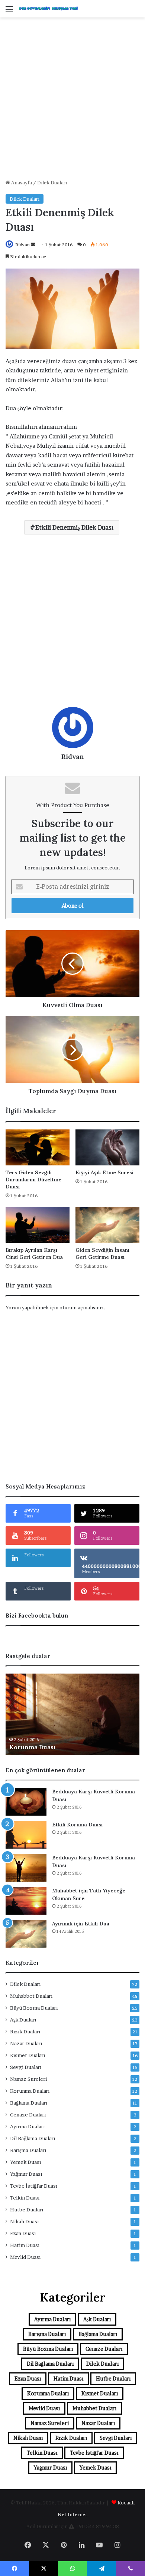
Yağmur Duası (26, 2174)
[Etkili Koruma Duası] (26, 1835)
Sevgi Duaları (26, 2067)
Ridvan (22, 245)
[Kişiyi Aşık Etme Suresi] (107, 1147)
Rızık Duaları (25, 2031)
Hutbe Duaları (27, 2210)
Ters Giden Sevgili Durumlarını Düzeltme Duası (33, 1180)
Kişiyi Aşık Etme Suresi (104, 1172)
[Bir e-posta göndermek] (33, 245)
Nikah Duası (24, 2221)
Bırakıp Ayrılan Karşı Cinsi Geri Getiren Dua (34, 1254)
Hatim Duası (25, 2245)
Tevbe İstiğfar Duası (34, 2186)
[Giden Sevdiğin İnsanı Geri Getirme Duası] (107, 1225)
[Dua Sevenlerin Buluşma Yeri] (48, 9)
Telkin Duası (25, 2198)
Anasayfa (21, 182)
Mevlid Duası (25, 2257)
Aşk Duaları (23, 2020)
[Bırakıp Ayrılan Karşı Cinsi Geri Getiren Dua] (38, 1225)
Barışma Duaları (28, 2150)
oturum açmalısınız (82, 1307)
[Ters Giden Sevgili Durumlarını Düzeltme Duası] (38, 1147)
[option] (72, 1714)
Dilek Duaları (52, 182)
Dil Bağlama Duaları (33, 2138)
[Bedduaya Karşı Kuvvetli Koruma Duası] (26, 1802)
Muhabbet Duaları (31, 1996)
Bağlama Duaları (29, 2103)
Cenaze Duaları (28, 2115)
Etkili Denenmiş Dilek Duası (74, 527)
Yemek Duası (25, 2162)
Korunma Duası (33, 1747)
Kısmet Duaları (28, 2055)
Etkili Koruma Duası (77, 1825)
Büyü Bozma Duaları (34, 2008)
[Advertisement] (72, 101)
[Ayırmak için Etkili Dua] (26, 1934)
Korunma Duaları (30, 2091)
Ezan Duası (23, 2233)
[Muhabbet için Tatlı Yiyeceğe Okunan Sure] (26, 1901)
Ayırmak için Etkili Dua (81, 1924)
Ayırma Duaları (27, 2126)
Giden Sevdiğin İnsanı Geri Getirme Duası (102, 1254)
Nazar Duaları (26, 2043)
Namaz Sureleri (28, 2079)
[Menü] (9, 12)
